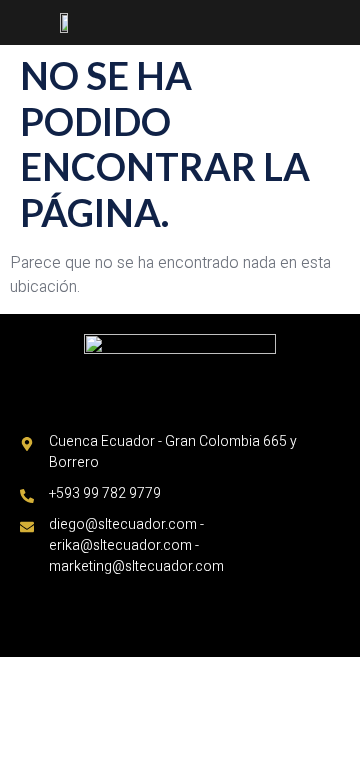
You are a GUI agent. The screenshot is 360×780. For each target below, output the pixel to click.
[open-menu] (338, 24)
